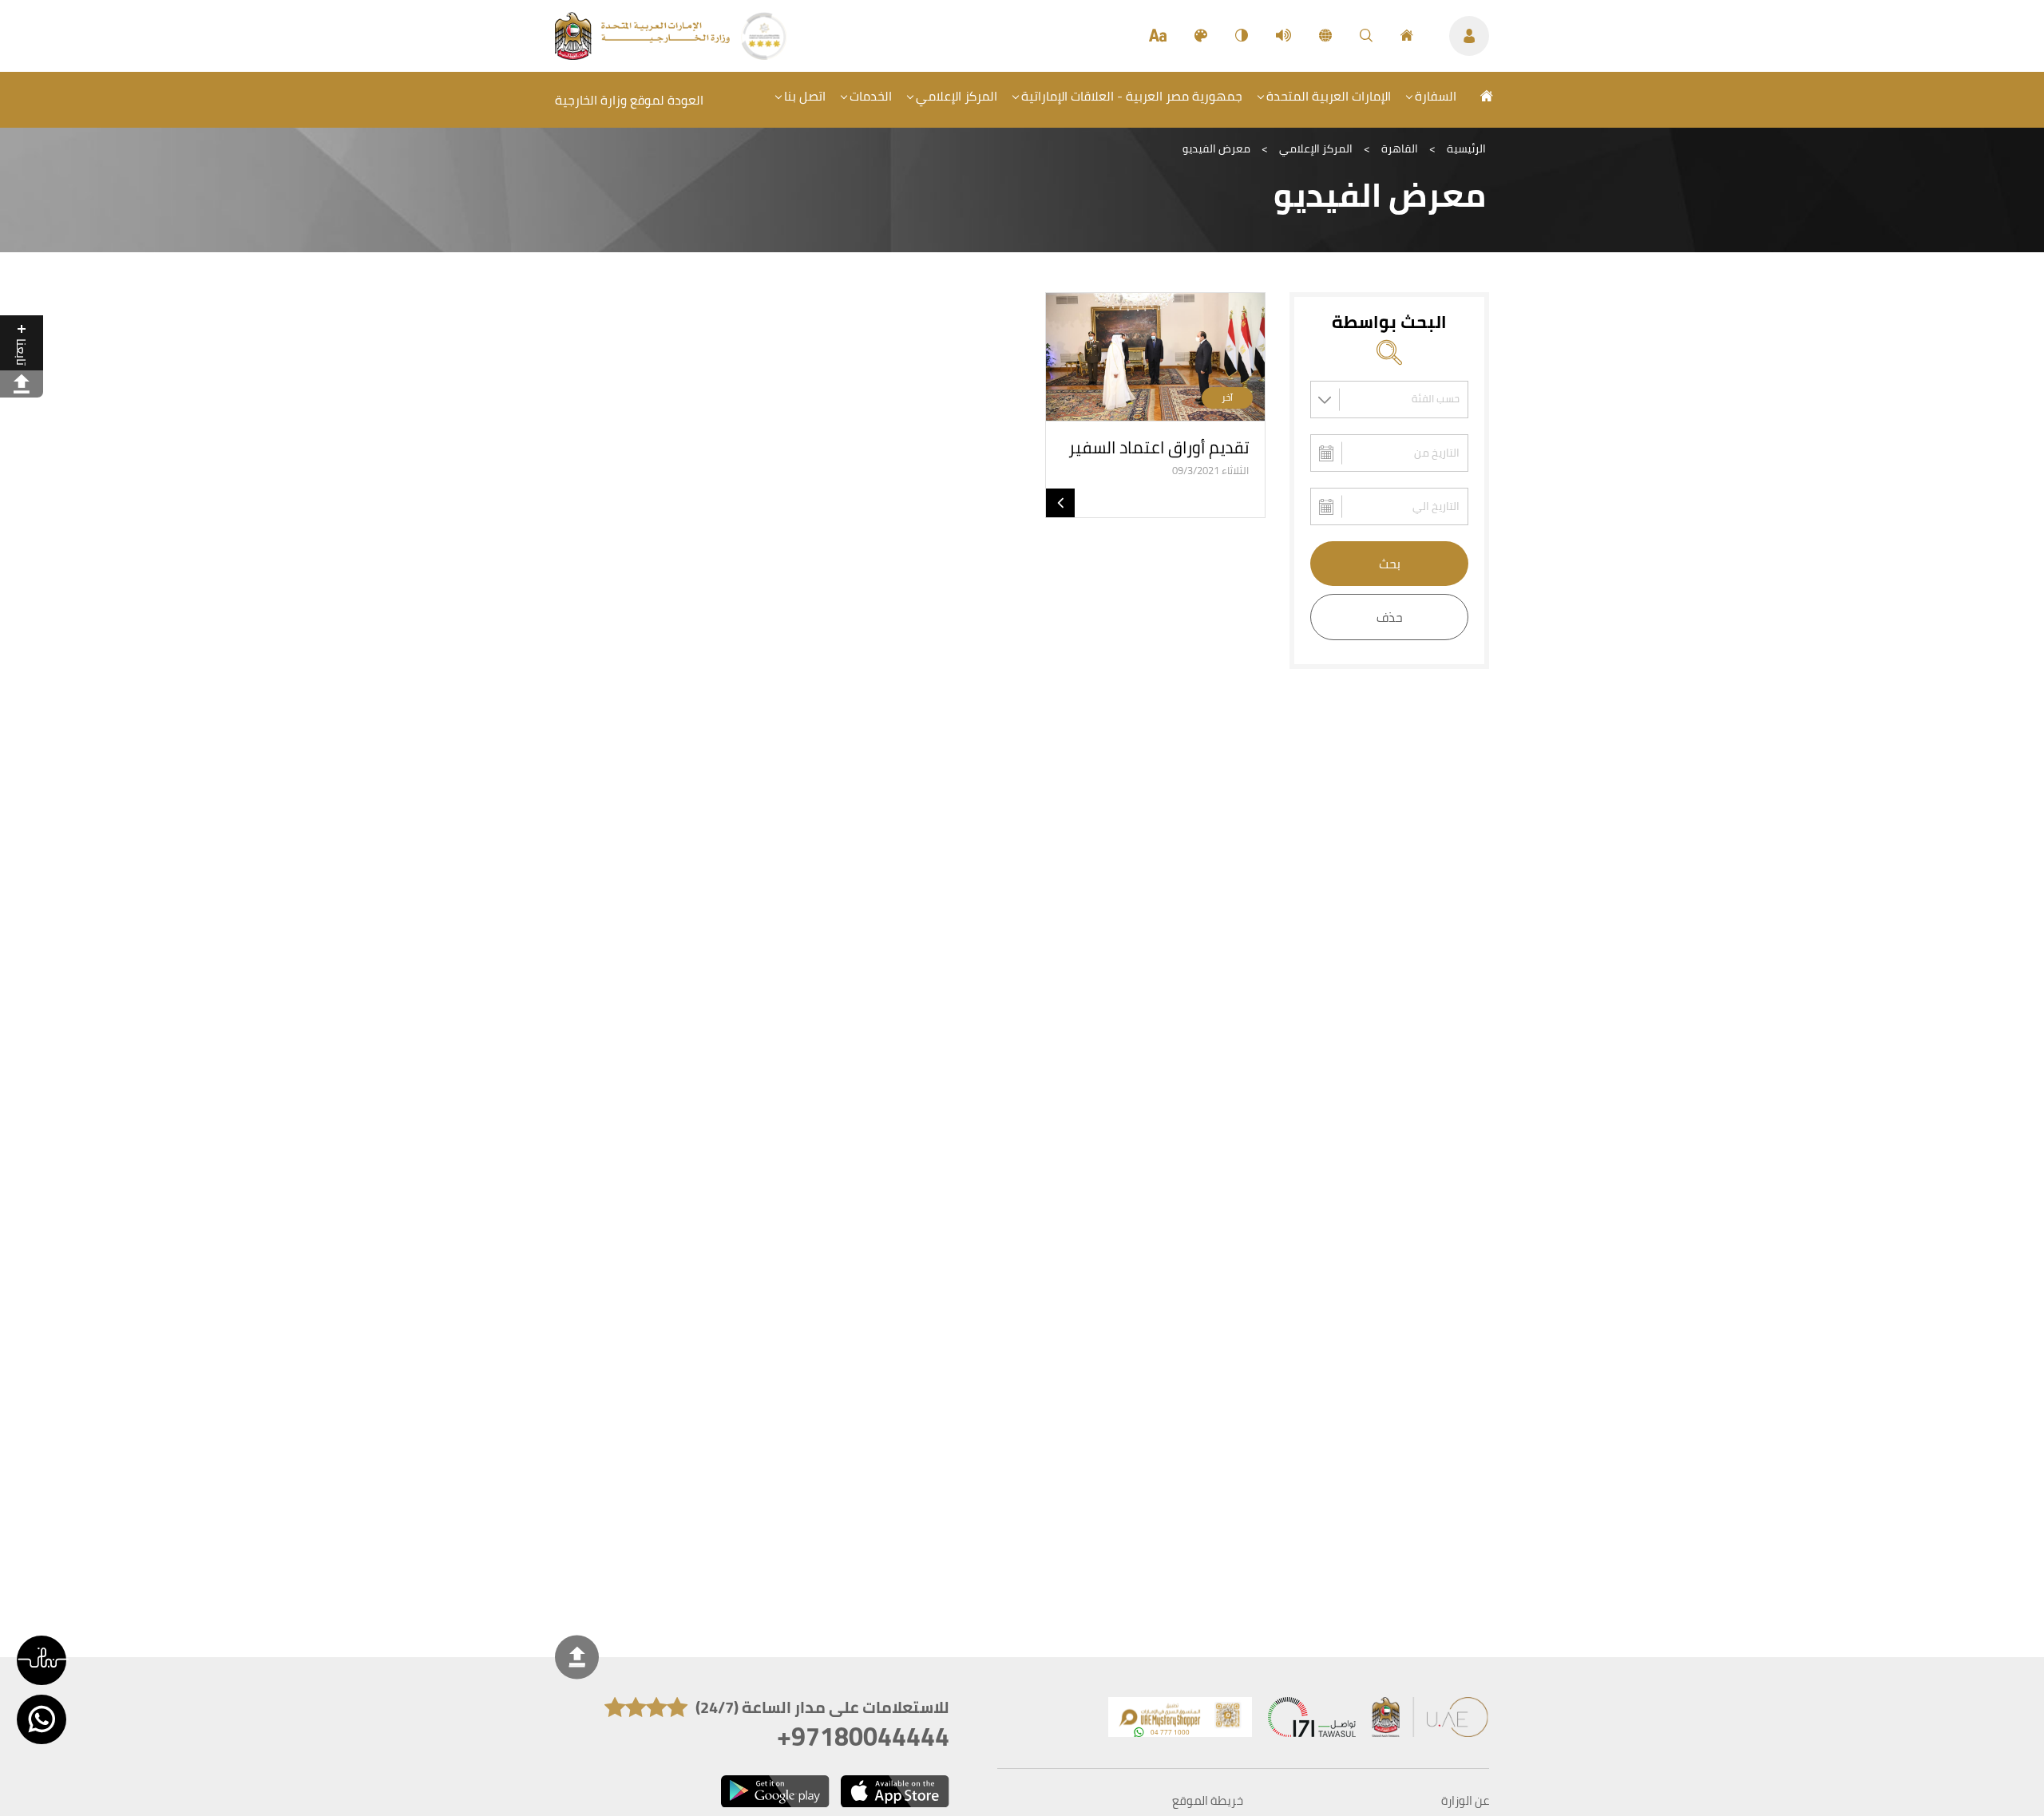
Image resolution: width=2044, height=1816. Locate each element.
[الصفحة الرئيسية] (1407, 36)
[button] (42, 1660)
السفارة (1436, 96)
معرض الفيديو (1216, 148)
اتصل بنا (805, 96)
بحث (1390, 564)
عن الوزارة (1465, 1801)
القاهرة (1400, 148)
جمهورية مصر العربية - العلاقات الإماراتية (1132, 96)
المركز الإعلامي (957, 96)
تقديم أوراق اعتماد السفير (1159, 447)
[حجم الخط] (1158, 36)
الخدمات (871, 96)
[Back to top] (577, 1657)
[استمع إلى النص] (1283, 36)
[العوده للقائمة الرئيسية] (644, 55)
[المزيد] (1060, 503)
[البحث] (1366, 36)
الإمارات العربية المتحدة (1329, 96)
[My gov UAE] (1312, 1721)
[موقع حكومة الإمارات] (1431, 1721)
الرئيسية (1466, 148)
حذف (1390, 617)
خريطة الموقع (1208, 1801)
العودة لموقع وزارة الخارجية (629, 100)
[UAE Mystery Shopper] (1180, 1721)
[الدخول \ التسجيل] (1469, 36)
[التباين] (1242, 36)
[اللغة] (1325, 36)
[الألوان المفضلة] (1201, 36)
